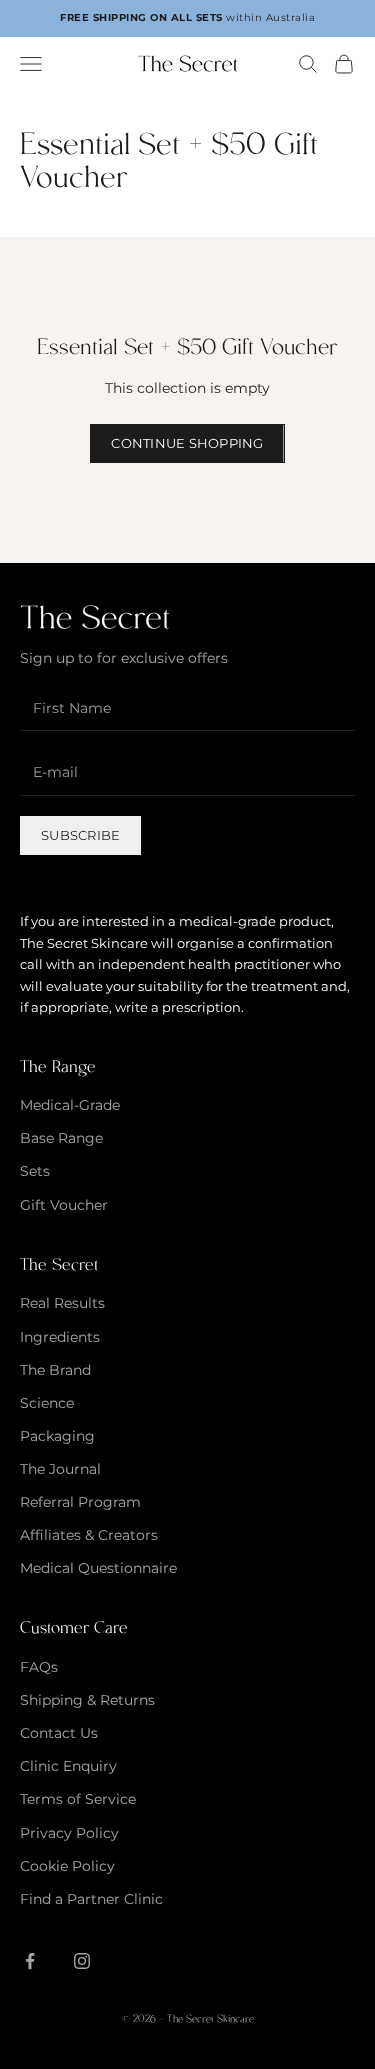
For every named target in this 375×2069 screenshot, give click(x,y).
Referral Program (80, 1502)
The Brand (55, 1370)
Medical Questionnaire (98, 1568)
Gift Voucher (64, 1205)
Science (47, 1403)
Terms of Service (78, 1799)
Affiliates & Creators (89, 1535)
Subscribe (80, 835)
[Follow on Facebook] (30, 1961)
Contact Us (59, 1733)
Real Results (62, 1303)
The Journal (60, 1469)
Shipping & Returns (87, 1700)
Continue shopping (187, 443)
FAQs (39, 1667)
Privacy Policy (69, 1833)
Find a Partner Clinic (91, 1899)
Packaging (57, 1436)
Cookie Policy (67, 1866)
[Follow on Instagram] (82, 1961)
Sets (35, 1171)
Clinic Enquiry (68, 1766)
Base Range (61, 1138)
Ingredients (60, 1337)
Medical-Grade (70, 1105)
